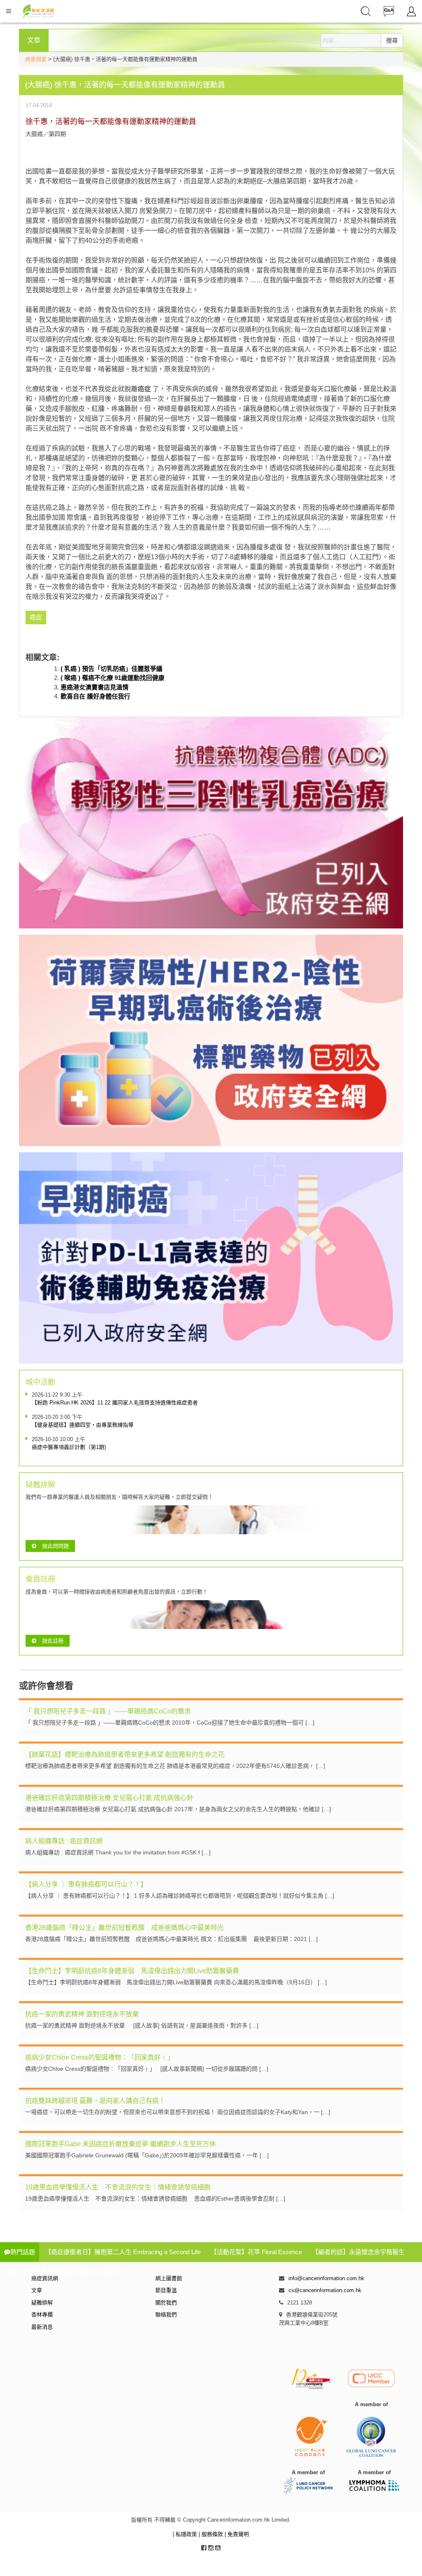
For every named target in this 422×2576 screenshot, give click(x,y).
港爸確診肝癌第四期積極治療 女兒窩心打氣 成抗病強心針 (109, 1798)
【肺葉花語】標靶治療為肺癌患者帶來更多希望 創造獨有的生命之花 (125, 1754)
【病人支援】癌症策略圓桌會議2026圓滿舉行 (66, 2272)
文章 (37, 2290)
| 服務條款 (212, 2534)
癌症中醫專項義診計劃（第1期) (69, 1447)
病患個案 (36, 59)
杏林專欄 (42, 2315)
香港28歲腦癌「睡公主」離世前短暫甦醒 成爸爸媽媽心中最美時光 (124, 1928)
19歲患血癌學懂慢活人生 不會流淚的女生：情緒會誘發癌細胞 (118, 2187)
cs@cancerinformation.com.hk (325, 2290)
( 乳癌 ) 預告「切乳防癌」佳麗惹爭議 (111, 669)
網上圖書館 (169, 2278)
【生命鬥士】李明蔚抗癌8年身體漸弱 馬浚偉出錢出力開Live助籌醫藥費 (132, 1971)
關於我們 (166, 2303)
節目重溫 (166, 2290)
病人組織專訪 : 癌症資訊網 (64, 1841)
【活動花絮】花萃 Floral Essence (256, 2252)
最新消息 (42, 2327)
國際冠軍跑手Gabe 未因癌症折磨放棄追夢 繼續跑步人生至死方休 (121, 2144)
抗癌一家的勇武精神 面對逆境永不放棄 (82, 2014)
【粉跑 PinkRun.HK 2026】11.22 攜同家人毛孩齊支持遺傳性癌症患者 (115, 1403)
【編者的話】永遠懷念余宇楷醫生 (358, 2252)
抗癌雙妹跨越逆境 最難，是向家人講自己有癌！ (95, 2101)
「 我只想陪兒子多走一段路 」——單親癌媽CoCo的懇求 (108, 1711)
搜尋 (392, 40)
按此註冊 (53, 1641)
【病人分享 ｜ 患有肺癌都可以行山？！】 (86, 1884)
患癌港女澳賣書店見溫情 (95, 687)
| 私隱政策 (186, 2534)
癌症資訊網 (45, 2278)
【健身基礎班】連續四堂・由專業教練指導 (83, 1425)
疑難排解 (42, 2303)
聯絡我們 (166, 2315)
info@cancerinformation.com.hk (326, 2278)
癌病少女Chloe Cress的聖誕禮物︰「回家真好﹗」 (100, 2057)
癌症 (144, 389)
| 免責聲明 (237, 2534)
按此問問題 (55, 1546)
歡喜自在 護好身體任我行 (95, 696)
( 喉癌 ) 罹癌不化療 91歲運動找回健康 (113, 678)
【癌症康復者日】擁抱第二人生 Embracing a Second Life (123, 2252)
